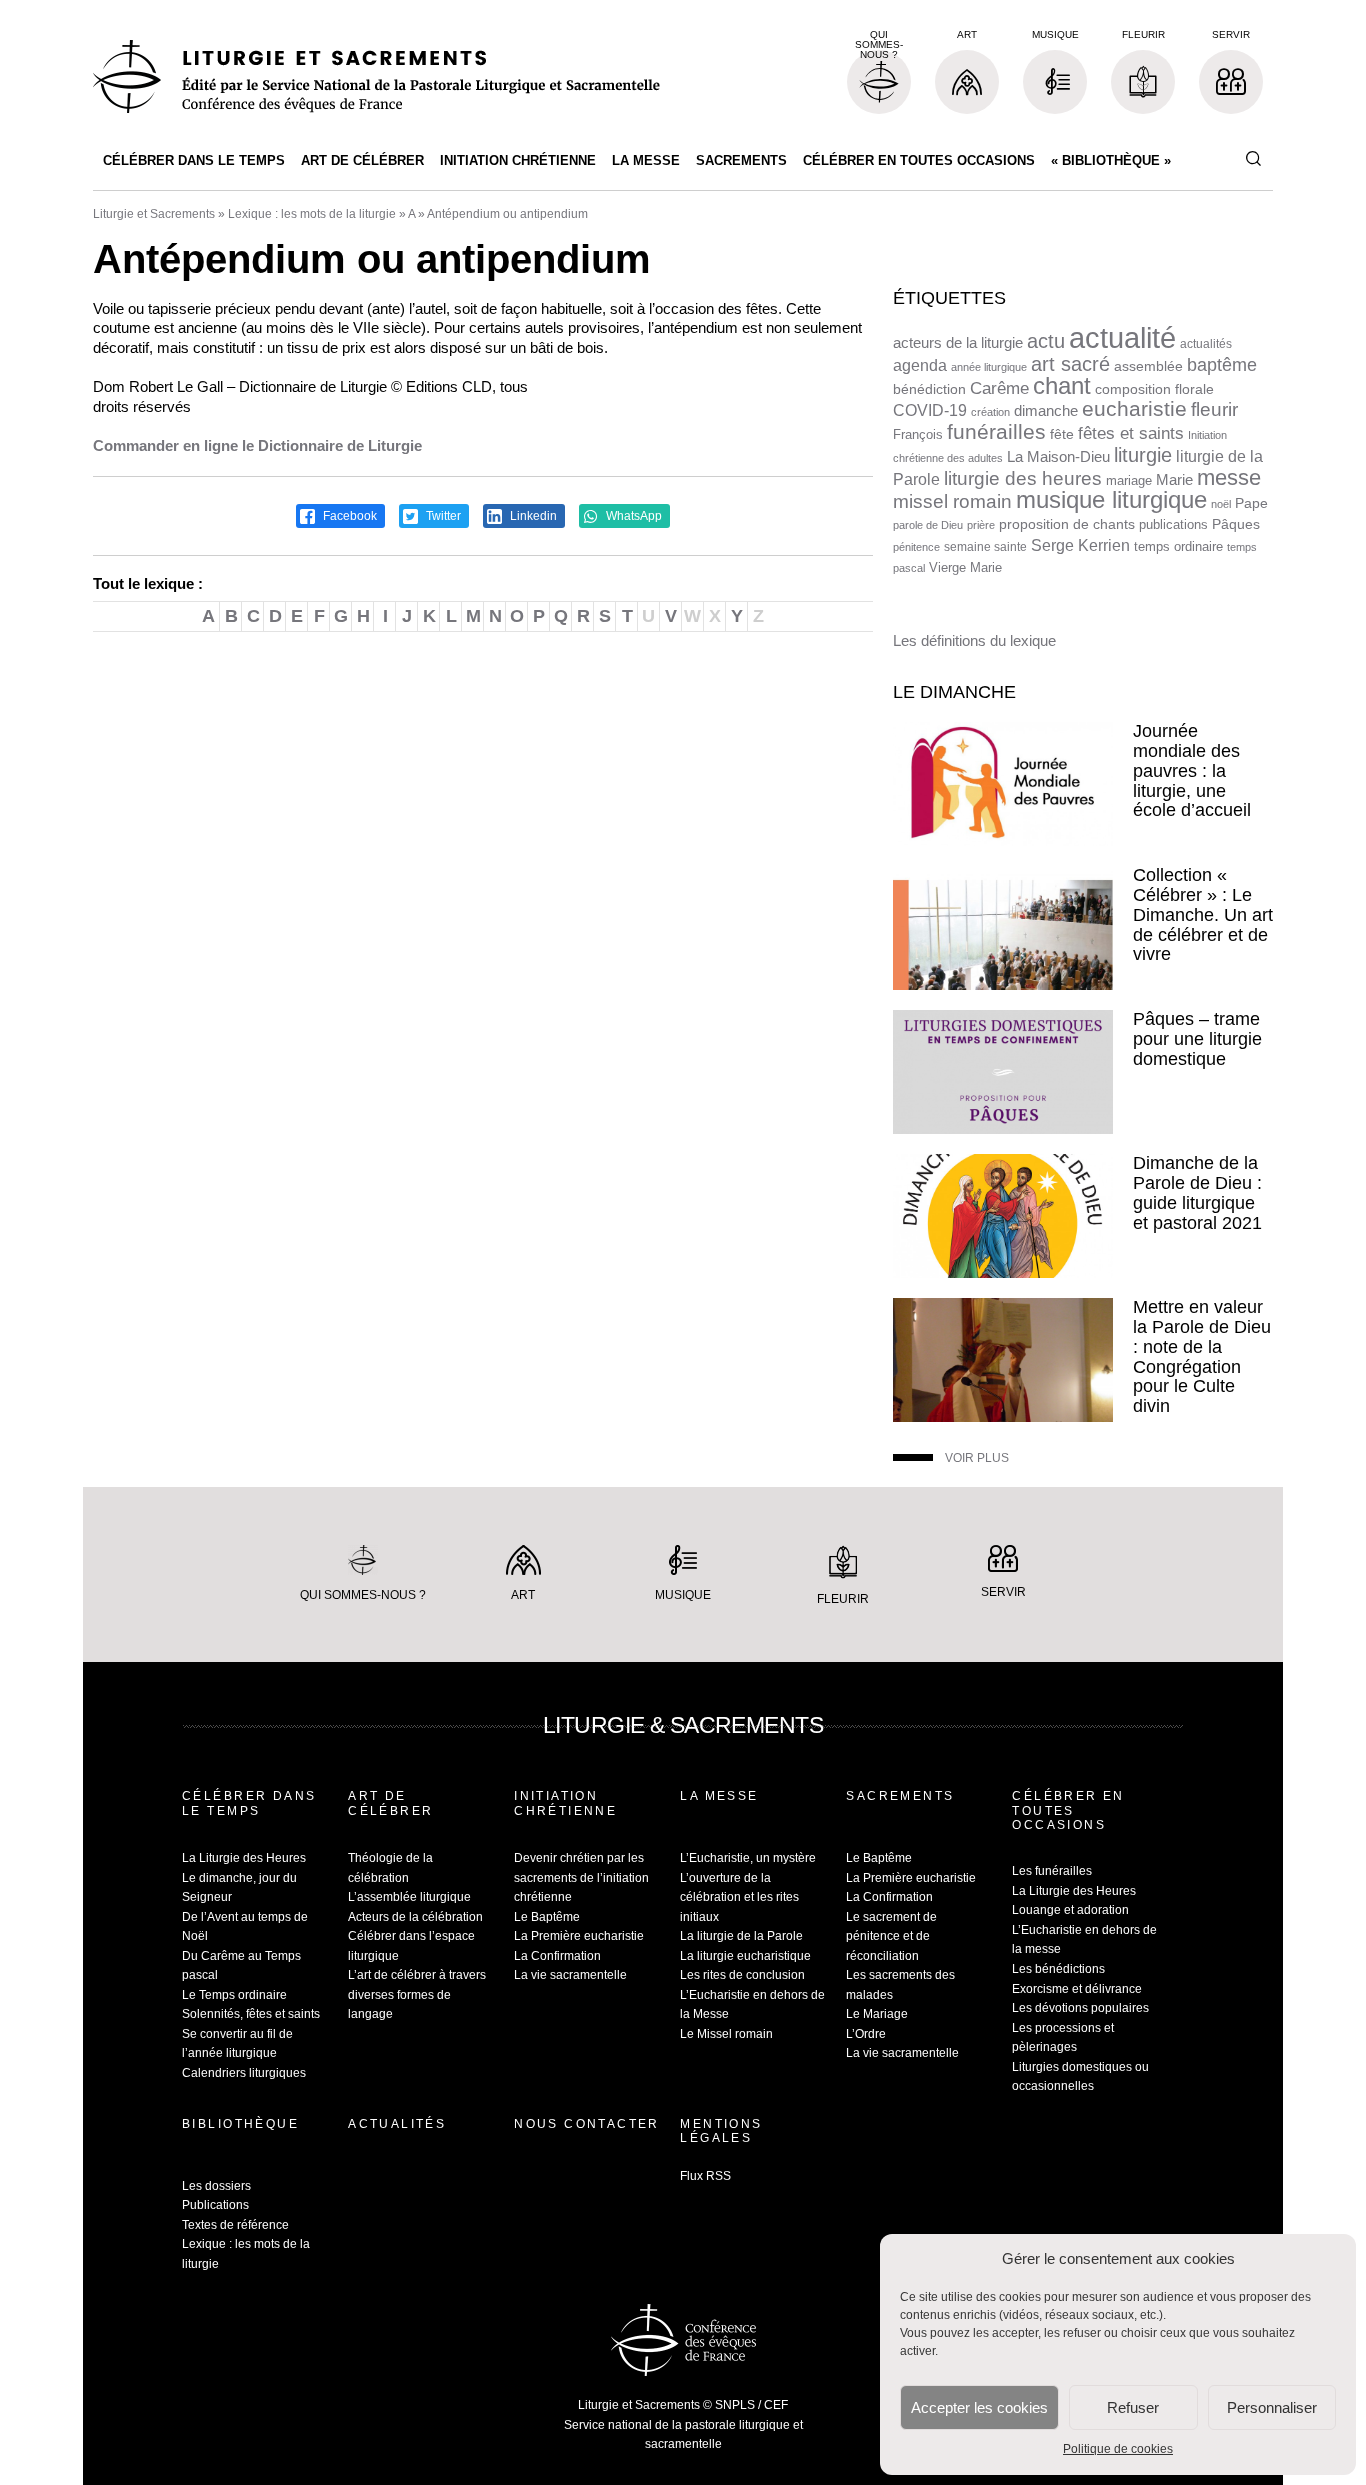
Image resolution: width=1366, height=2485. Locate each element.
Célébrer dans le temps (194, 160)
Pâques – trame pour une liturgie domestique (1197, 1039)
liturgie (1143, 455)
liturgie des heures (1023, 478)
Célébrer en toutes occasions (919, 160)
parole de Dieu (928, 525)
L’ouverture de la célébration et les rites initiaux (739, 1897)
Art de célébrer (362, 160)
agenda (920, 365)
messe (1229, 477)
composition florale (1154, 389)
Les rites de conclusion (742, 1975)
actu (1046, 341)
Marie (1174, 479)
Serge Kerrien (1080, 545)
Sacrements (741, 160)
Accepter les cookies (979, 2407)
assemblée (1148, 366)
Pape (1251, 503)
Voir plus (977, 1458)
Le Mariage (877, 2014)
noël (1221, 504)
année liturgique (989, 367)
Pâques (1236, 524)
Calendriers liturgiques (244, 2073)
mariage (1129, 480)
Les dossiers (216, 2186)
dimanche (1046, 410)
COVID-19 (930, 410)
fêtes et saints (1131, 433)
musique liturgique (1111, 500)
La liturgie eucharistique (745, 1956)
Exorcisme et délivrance (1077, 1989)
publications (1173, 524)
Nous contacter (587, 2124)
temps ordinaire (1178, 546)
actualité (1122, 337)
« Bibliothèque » (1111, 160)
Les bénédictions (1058, 1969)
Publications (215, 2205)
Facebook (348, 516)
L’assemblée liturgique (409, 1897)
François (918, 434)
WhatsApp (632, 516)
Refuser (1133, 2407)
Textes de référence (235, 2225)
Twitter (442, 516)
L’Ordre (866, 2034)
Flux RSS (705, 2176)
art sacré (1070, 364)
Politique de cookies (1118, 2449)
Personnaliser (1272, 2407)
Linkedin (532, 516)
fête (1062, 434)
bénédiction (929, 389)
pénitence (916, 547)
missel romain (952, 501)
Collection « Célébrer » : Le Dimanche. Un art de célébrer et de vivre (1203, 914)
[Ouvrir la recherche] (1253, 159)
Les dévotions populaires (1080, 2008)
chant (1062, 386)
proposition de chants (1067, 524)
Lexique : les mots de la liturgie (312, 214)
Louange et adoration (1070, 1910)
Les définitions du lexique (974, 640)
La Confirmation (557, 1956)
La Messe (646, 160)
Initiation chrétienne (518, 160)
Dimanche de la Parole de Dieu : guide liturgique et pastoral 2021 (1197, 1192)
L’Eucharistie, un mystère (748, 1858)
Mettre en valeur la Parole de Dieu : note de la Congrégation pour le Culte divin (1202, 1356)
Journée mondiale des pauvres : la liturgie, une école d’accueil (1192, 770)
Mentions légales (721, 2131)
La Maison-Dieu (1058, 456)
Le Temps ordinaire (234, 1995)
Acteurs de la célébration (415, 1917)
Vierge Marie (965, 567)
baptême (1222, 365)
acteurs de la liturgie (958, 343)
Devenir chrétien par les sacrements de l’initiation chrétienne (581, 1877)
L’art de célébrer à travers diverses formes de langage (417, 1994)
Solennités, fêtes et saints (251, 2014)
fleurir (1214, 409)
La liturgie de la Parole (741, 1936)
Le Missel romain (726, 2034)
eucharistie (1134, 409)
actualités (1206, 344)
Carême (999, 388)
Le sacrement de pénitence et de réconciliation (891, 1936)
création (990, 412)
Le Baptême (547, 1917)
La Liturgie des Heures (244, 1858)
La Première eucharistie (579, 1936)
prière (981, 525)
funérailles (996, 431)
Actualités (397, 2124)
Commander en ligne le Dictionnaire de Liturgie (257, 445)
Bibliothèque (240, 2124)
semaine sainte (985, 547)
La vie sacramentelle (570, 1975)
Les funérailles (1052, 1871)
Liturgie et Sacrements (154, 214)
